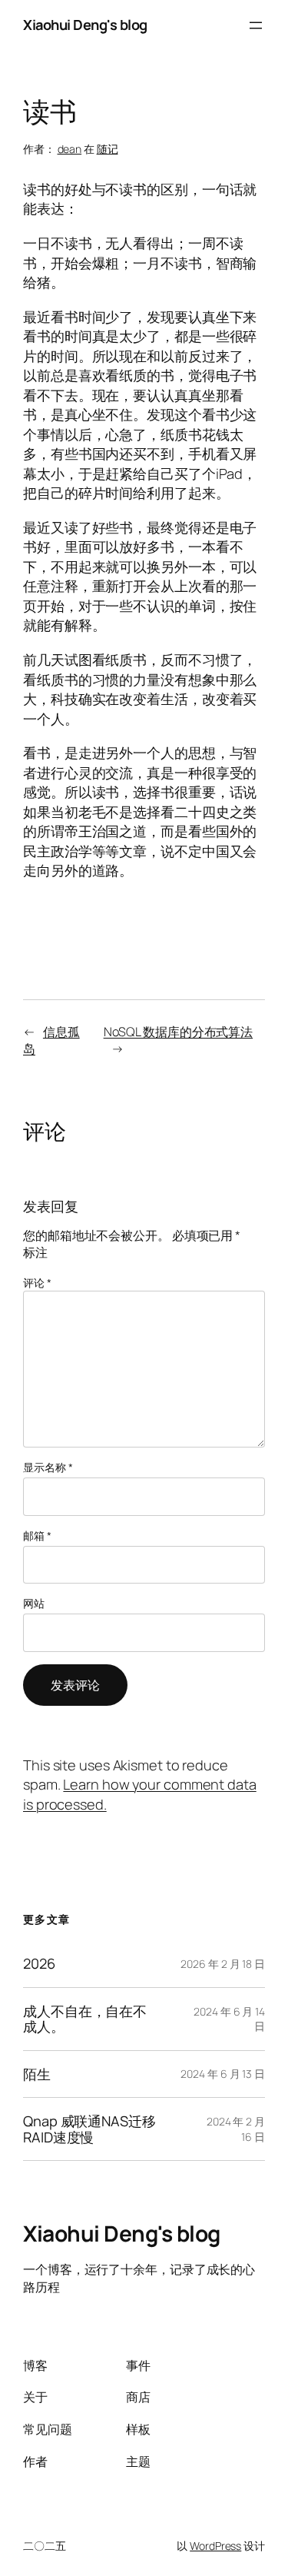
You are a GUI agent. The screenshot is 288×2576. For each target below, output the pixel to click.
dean (70, 149)
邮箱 (37, 1536)
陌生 (37, 2074)
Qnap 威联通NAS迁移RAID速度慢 (89, 2129)
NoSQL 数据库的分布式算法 (179, 1032)
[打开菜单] (256, 25)
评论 (37, 1283)
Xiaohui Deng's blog (85, 25)
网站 (34, 1603)
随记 (108, 149)
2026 (39, 1963)
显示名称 (48, 1467)
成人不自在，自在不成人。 (85, 2019)
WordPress (215, 2546)
